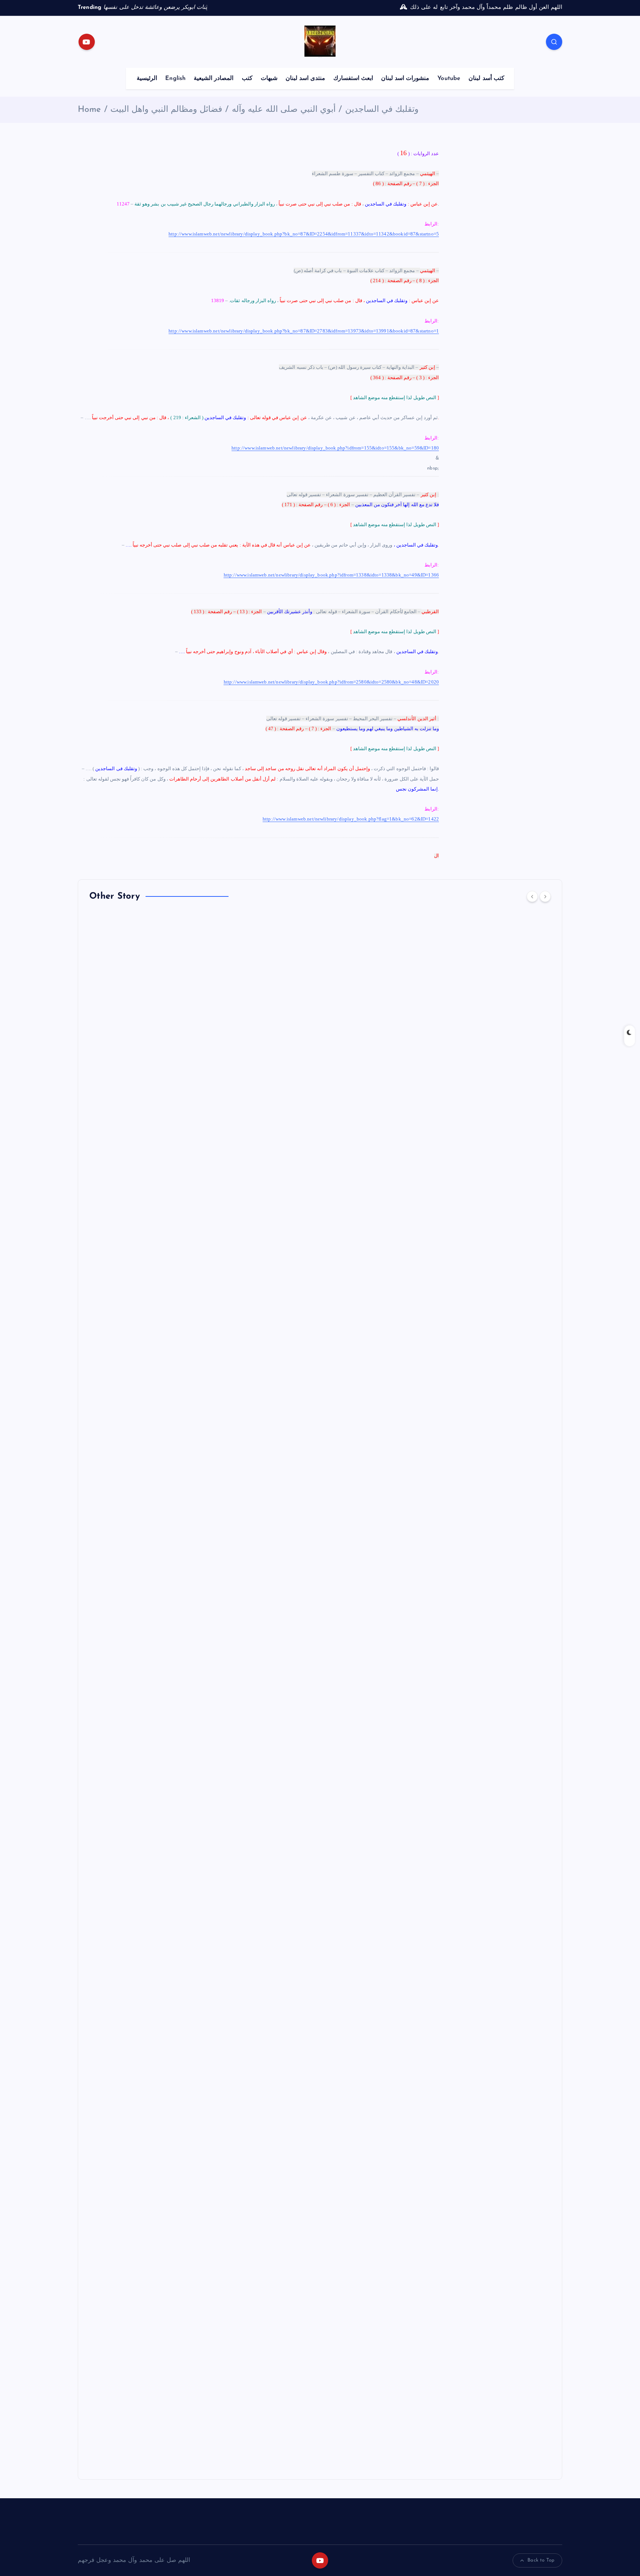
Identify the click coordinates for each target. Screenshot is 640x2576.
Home (89, 110)
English (175, 78)
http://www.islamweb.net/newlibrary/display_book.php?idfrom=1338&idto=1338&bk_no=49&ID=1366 (331, 575)
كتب (247, 78)
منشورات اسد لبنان (405, 78)
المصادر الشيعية (214, 78)
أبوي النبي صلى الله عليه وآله (284, 110)
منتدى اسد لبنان (305, 78)
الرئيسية (147, 78)
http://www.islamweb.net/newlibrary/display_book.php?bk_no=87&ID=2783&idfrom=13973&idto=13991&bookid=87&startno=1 (304, 331)
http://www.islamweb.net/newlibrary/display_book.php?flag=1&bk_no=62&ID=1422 (351, 819)
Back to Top (541, 2560)
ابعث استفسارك (353, 78)
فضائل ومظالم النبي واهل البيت (166, 110)
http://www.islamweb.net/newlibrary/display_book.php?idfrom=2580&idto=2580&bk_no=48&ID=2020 (331, 682)
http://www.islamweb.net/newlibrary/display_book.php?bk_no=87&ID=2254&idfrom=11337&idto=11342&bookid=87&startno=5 (304, 234)
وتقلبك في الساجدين (382, 110)
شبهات (269, 78)
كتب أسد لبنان (486, 78)
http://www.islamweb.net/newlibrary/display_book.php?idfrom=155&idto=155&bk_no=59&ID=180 (335, 448)
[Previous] (532, 896)
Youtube (449, 78)
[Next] (545, 896)
